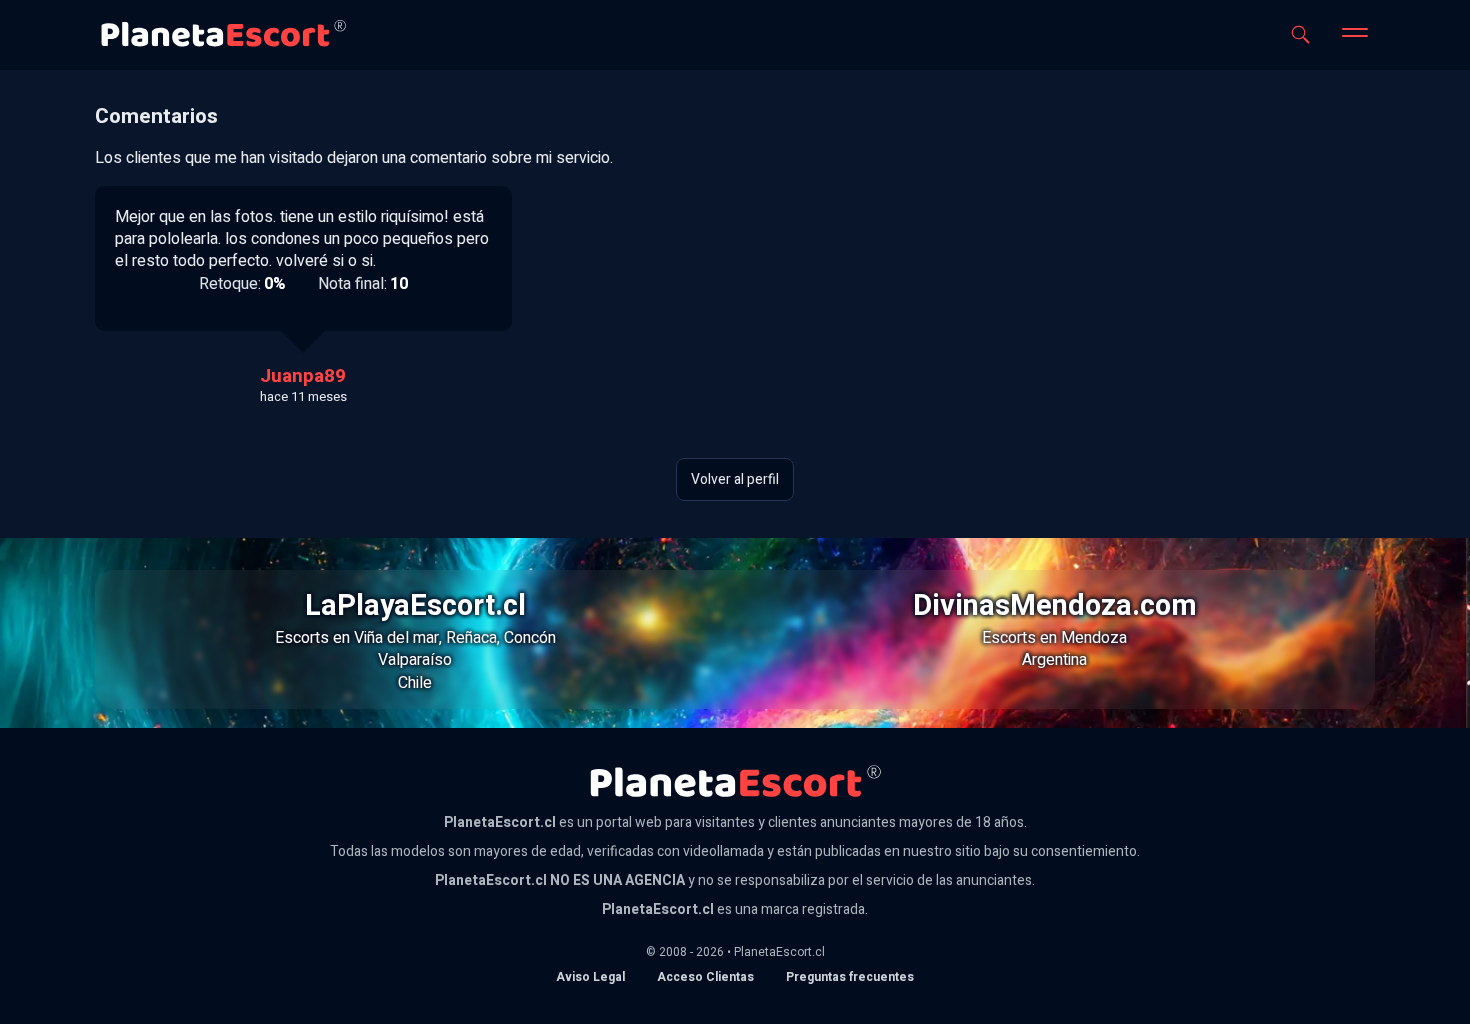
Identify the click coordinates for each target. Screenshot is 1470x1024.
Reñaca (471, 638)
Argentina (1054, 660)
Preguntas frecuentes (850, 977)
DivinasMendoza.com (1055, 606)
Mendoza (1094, 638)
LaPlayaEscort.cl (415, 606)
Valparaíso (415, 660)
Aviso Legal (590, 977)
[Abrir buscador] (1300, 34)
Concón (530, 638)
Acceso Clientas (705, 977)
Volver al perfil (735, 479)
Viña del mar (396, 638)
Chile (415, 683)
